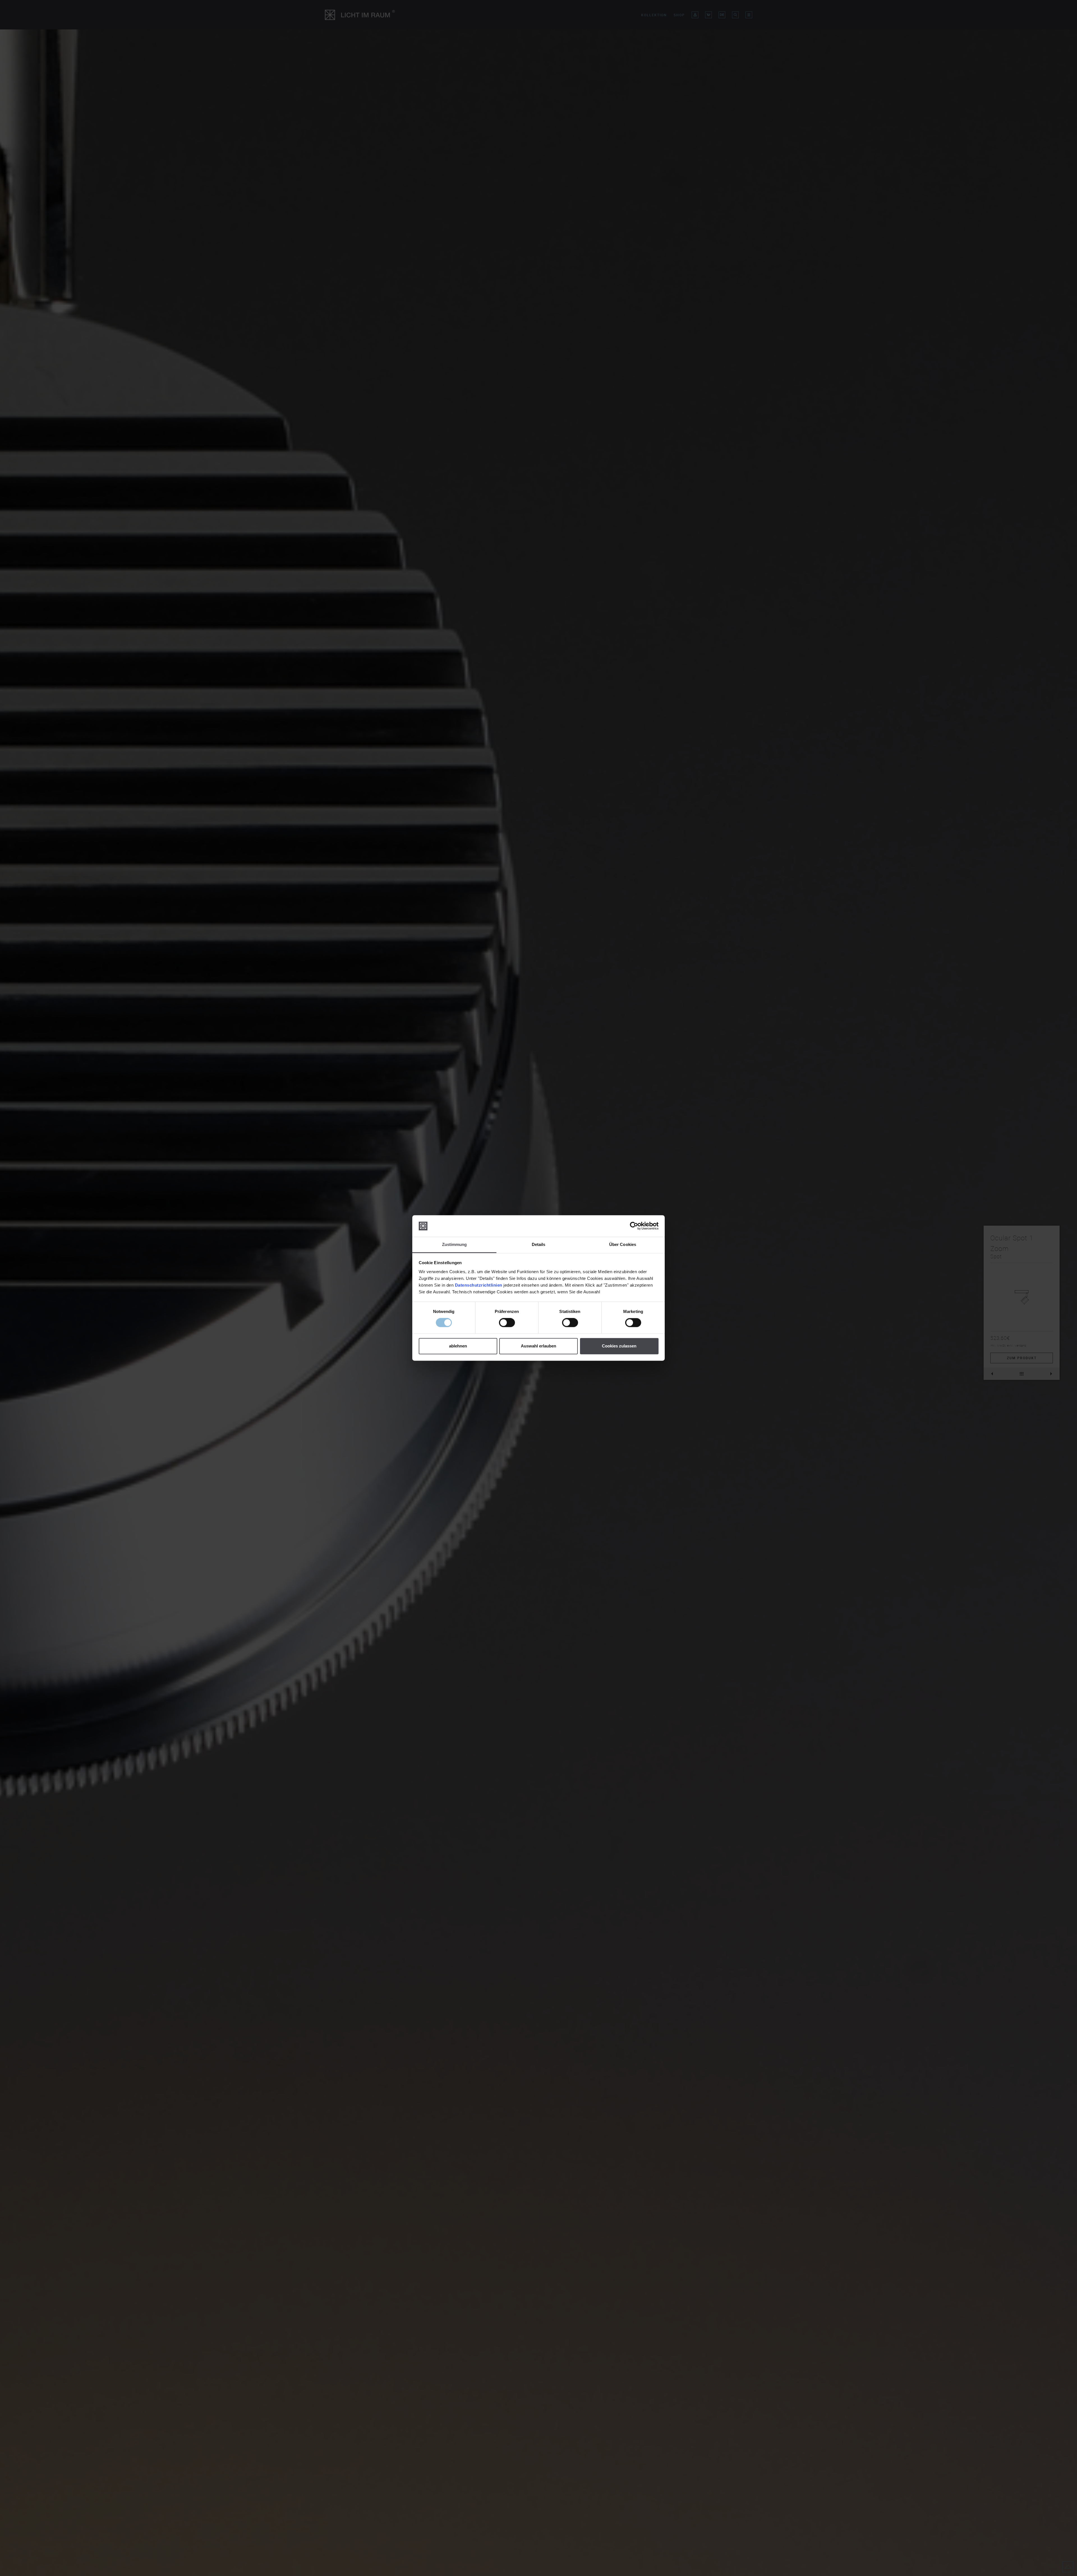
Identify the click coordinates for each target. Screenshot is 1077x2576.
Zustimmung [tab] (454, 1244)
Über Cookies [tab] (623, 1244)
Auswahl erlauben (538, 1346)
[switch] (507, 1323)
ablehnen (458, 1346)
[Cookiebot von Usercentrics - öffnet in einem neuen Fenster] (634, 1226)
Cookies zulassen (619, 1346)
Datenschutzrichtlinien (479, 1285)
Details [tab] (539, 1244)
